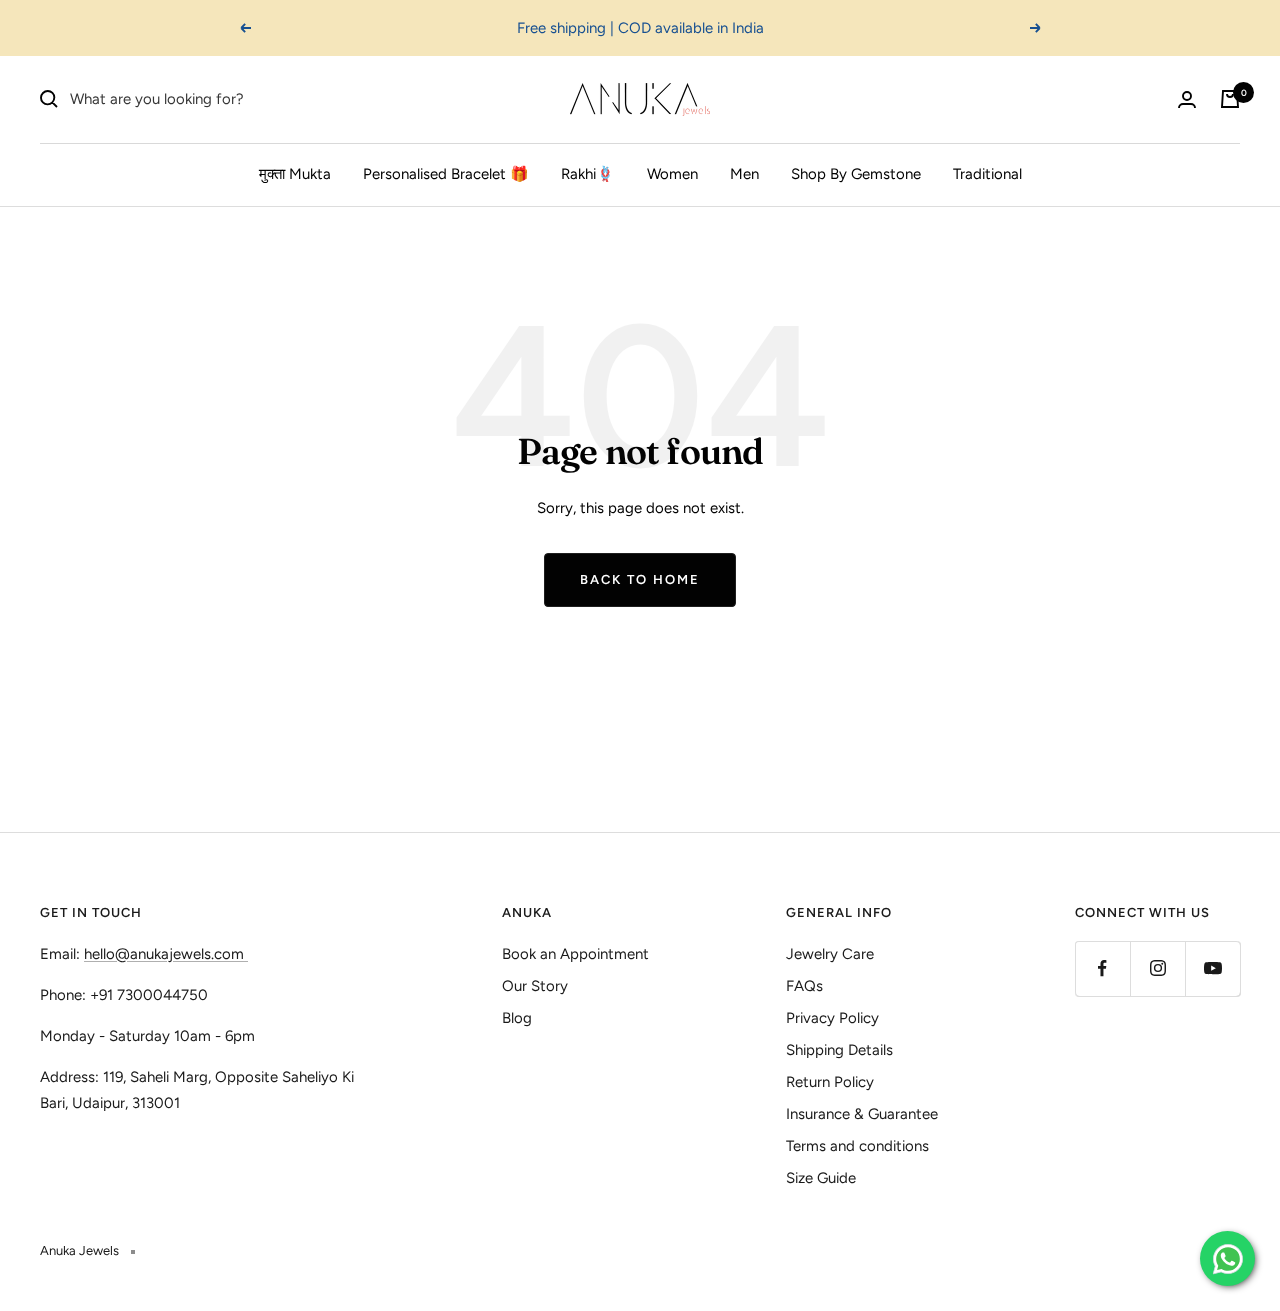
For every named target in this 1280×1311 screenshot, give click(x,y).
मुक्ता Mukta (295, 174)
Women (672, 174)
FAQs (804, 986)
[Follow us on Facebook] (1102, 968)
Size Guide (821, 1178)
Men (744, 174)
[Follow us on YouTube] (1212, 968)
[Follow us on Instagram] (1157, 968)
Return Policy (830, 1082)
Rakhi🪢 (588, 174)
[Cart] (1230, 99)
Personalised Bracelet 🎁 (446, 174)
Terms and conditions (857, 1146)
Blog (517, 1018)
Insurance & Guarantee (862, 1114)
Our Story (535, 986)
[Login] (1187, 99)
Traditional (987, 174)
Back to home (640, 579)
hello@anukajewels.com (164, 954)
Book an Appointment (575, 954)
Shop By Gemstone (856, 174)
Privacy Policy (832, 1018)
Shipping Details (839, 1050)
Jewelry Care (830, 954)
